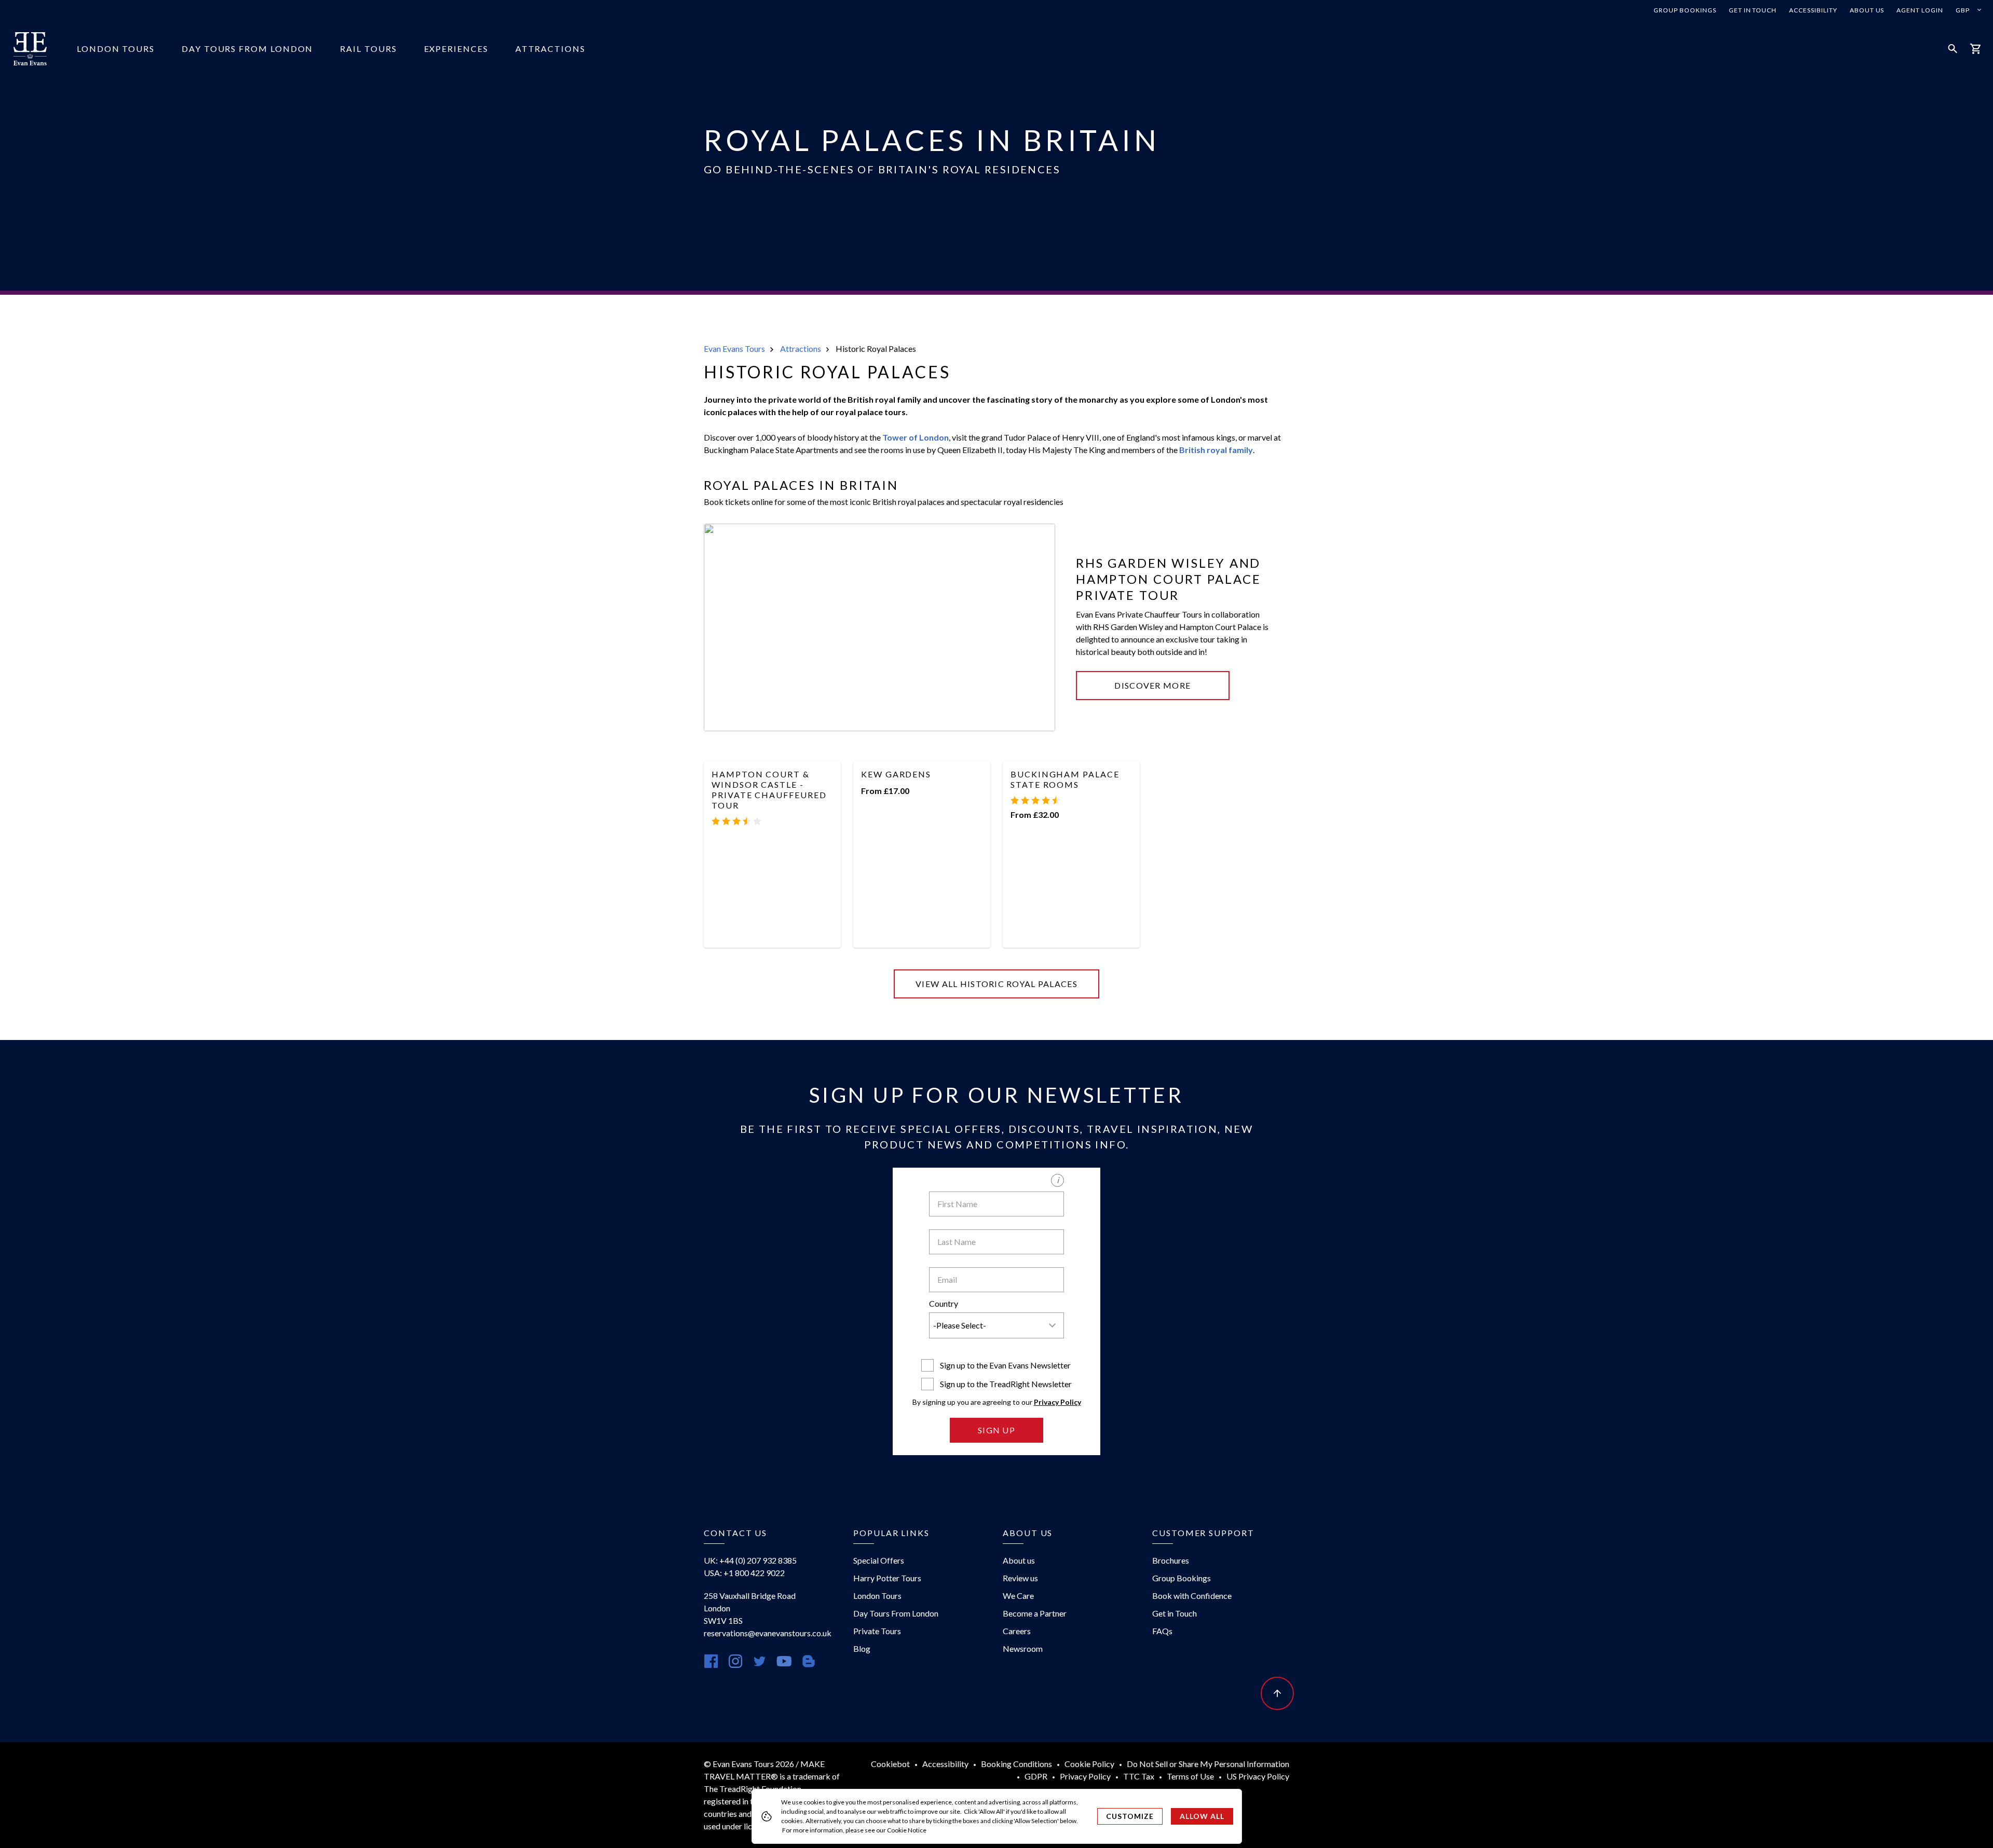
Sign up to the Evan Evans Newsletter (1005, 1365)
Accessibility (1813, 10)
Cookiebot (890, 1764)
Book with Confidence (1192, 1596)
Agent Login (1920, 10)
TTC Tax (1139, 1776)
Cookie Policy (1089, 1764)
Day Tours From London (247, 49)
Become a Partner (1035, 1613)
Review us (1020, 1578)
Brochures (1171, 1560)
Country (944, 1303)
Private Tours (877, 1631)
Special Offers (879, 1560)
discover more (1152, 685)
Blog (862, 1648)
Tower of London (916, 437)
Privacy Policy (1057, 1402)
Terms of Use (1190, 1776)
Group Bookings (1685, 10)
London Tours (116, 49)
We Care (1018, 1596)
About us (1867, 10)
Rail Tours (368, 49)
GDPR (1036, 1776)
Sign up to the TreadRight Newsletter (1006, 1384)
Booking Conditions (1016, 1764)
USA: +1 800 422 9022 (744, 1573)
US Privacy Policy (1258, 1776)
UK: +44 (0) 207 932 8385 (750, 1560)
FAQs (1162, 1631)
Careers (1017, 1631)
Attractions (550, 49)
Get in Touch (1753, 10)
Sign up (996, 1430)
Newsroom (1023, 1648)
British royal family (1216, 450)
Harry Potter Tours (887, 1578)
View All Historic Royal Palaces (996, 984)
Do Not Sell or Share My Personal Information (1208, 1764)
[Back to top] (1277, 1693)
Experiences (456, 49)
